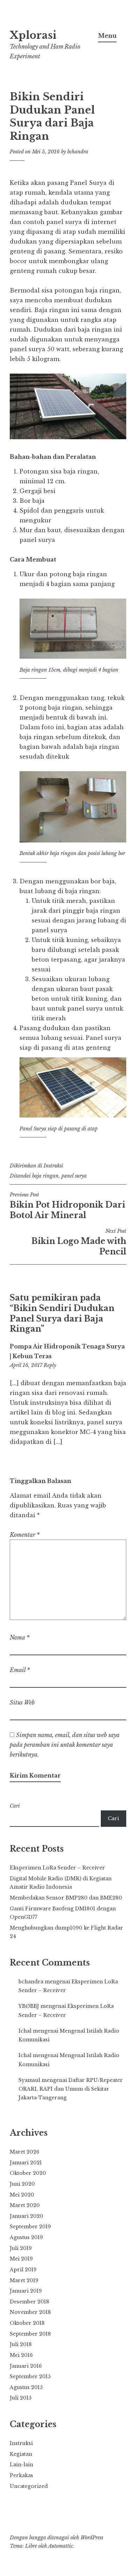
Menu (107, 36)
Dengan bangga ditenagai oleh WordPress (56, 2538)
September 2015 (30, 2376)
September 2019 (30, 2227)
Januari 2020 (27, 2216)
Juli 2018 (21, 2344)
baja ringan (45, 1176)
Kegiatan (21, 2454)
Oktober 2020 (28, 2173)
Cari (15, 1806)
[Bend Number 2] (73, 840)
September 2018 (30, 2334)
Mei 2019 (21, 2259)
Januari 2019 (26, 2291)
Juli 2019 (21, 2248)
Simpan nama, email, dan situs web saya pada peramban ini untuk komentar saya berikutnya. (65, 1745)
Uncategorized (29, 2486)
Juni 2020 (22, 2184)
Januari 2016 (26, 2366)
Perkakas (21, 2475)
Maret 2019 (24, 2280)
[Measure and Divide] (73, 657)
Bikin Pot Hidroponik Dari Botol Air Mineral (67, 1206)
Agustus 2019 (26, 2237)
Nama (20, 1637)
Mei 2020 (22, 2195)
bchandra (78, 152)
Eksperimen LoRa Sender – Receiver (57, 1868)
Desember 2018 (29, 2302)
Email (20, 1670)
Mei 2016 (21, 2355)
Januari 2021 (26, 2163)
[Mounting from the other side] (73, 1115)
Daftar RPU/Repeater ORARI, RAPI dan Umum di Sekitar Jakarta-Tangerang (71, 2089)
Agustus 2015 (26, 2387)
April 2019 (23, 2270)
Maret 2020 (25, 2205)
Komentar (25, 1535)
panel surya (74, 1176)
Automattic (61, 2546)
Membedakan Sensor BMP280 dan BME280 (66, 1898)
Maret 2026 (25, 2152)
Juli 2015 (21, 2398)
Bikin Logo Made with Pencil (79, 1242)
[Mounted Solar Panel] (68, 437)
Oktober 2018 (27, 2323)
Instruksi (53, 1166)
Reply (50, 1365)
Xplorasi (33, 35)
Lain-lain (21, 2465)
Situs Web (22, 1702)
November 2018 (30, 2312)
